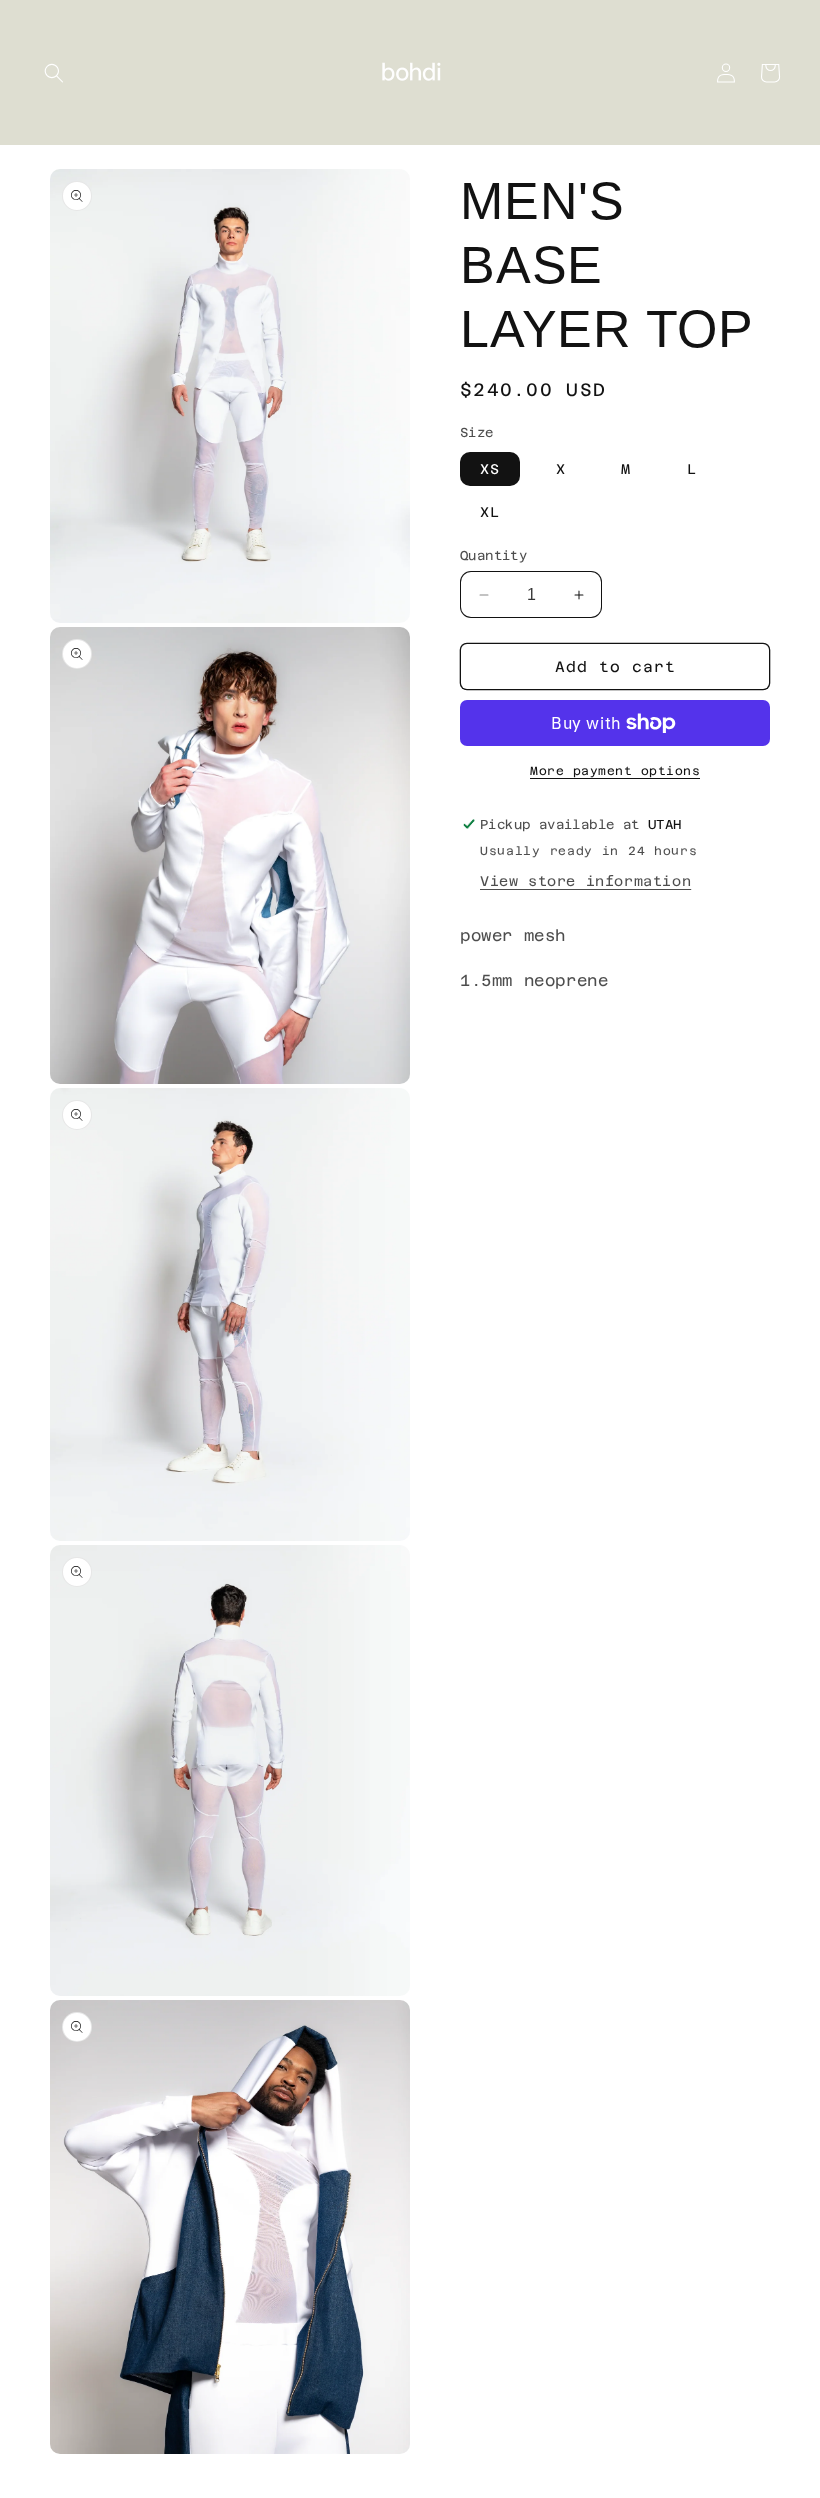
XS (490, 469)
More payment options (615, 771)
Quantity (493, 555)
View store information (585, 881)
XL (490, 512)
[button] (54, 73)
